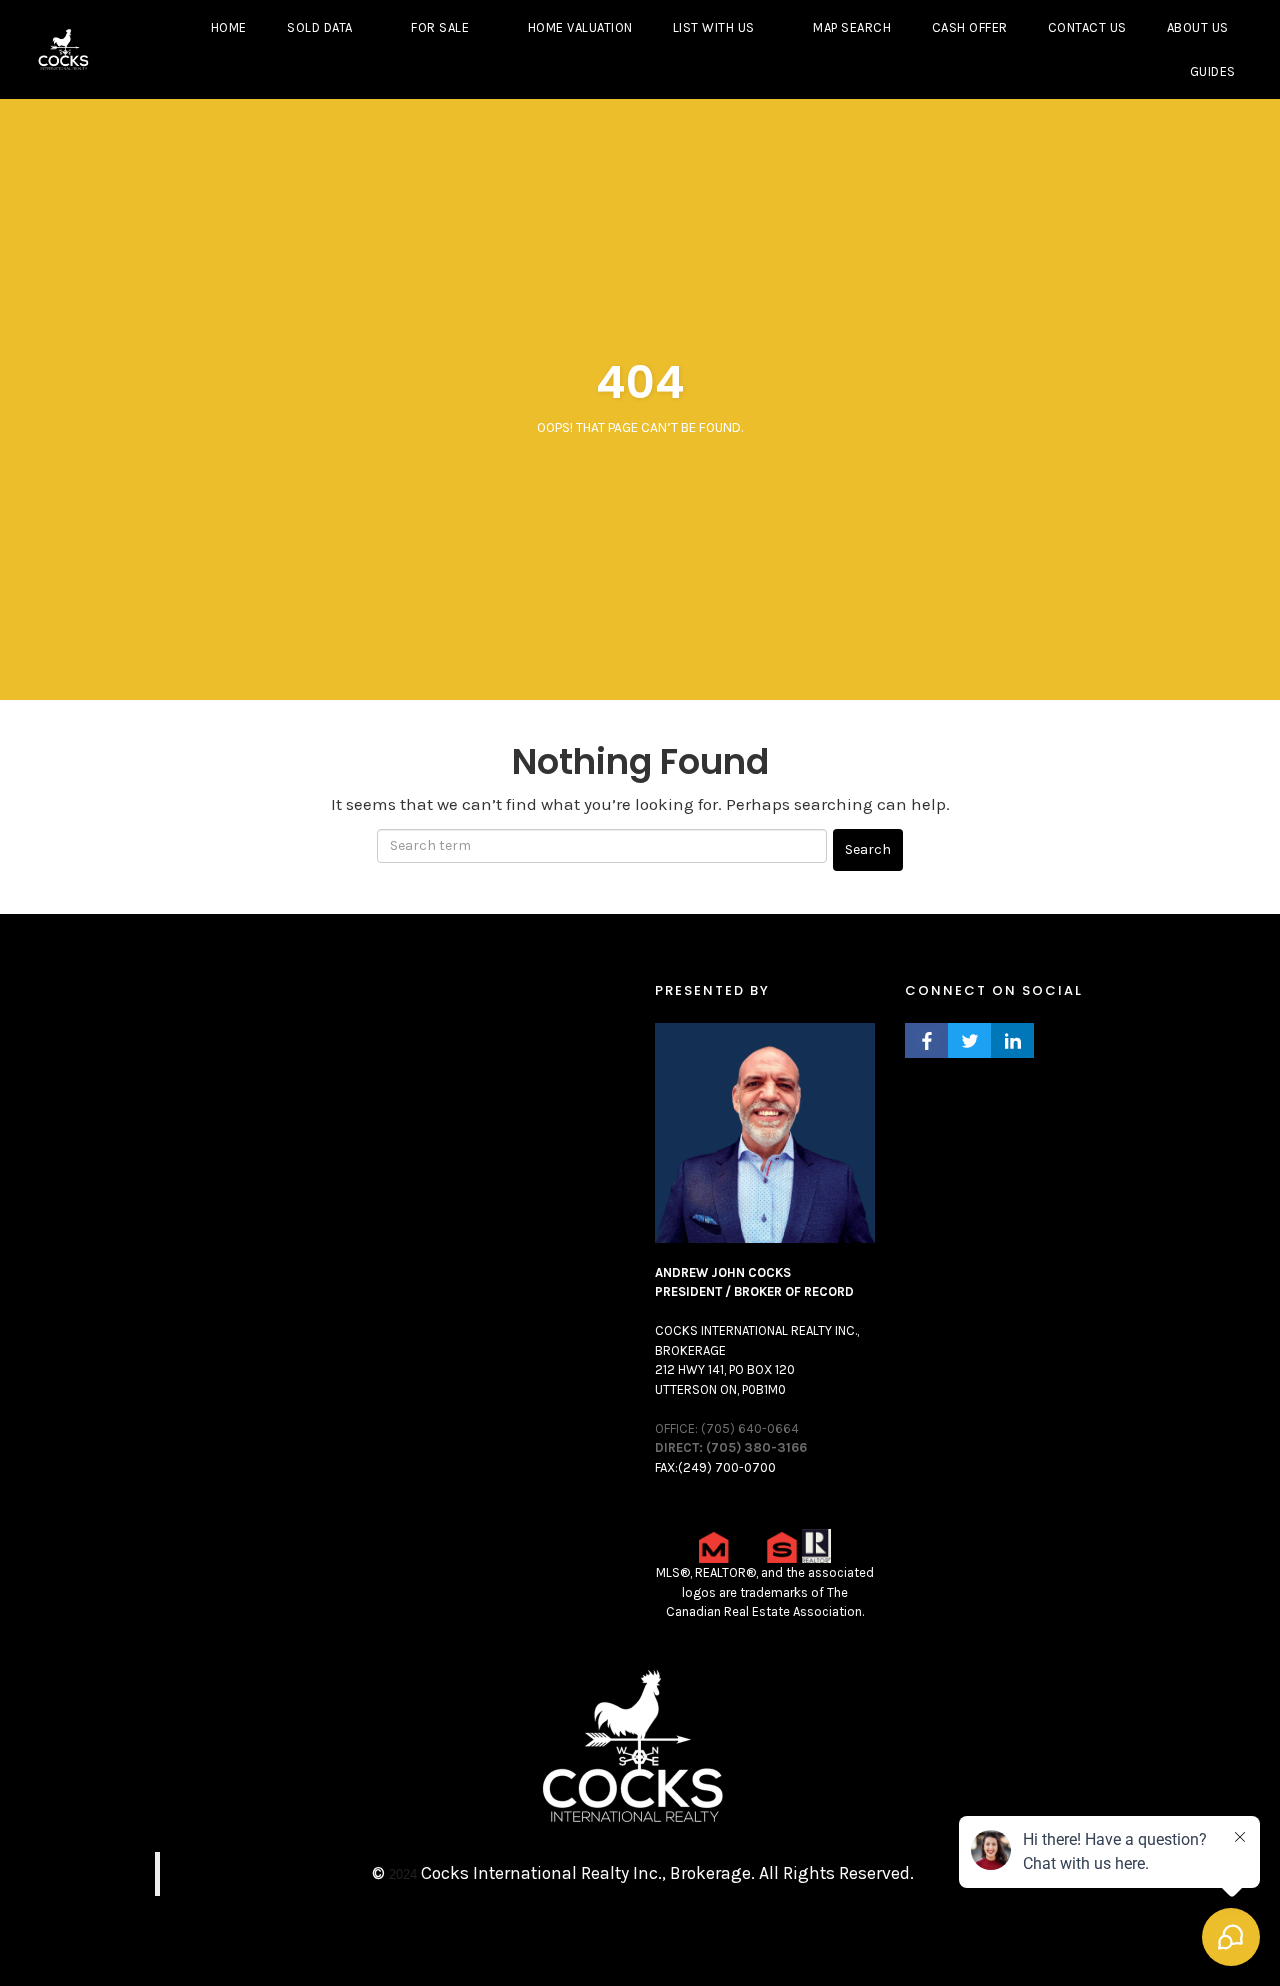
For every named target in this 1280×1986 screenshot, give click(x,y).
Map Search (852, 27)
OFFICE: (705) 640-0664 (727, 1428)
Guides (1213, 71)
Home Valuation (580, 27)
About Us (1198, 27)
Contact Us (1087, 27)
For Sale (440, 27)
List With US (714, 27)
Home (229, 27)
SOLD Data (320, 27)
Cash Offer (970, 27)
